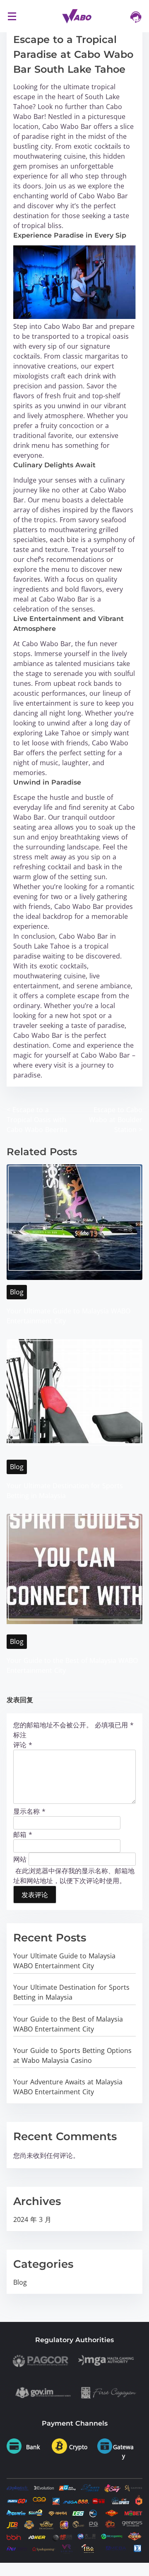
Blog (17, 1292)
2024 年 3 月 (32, 2219)
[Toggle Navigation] (12, 16)
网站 (20, 1859)
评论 (23, 1745)
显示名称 (29, 1811)
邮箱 (23, 1834)
